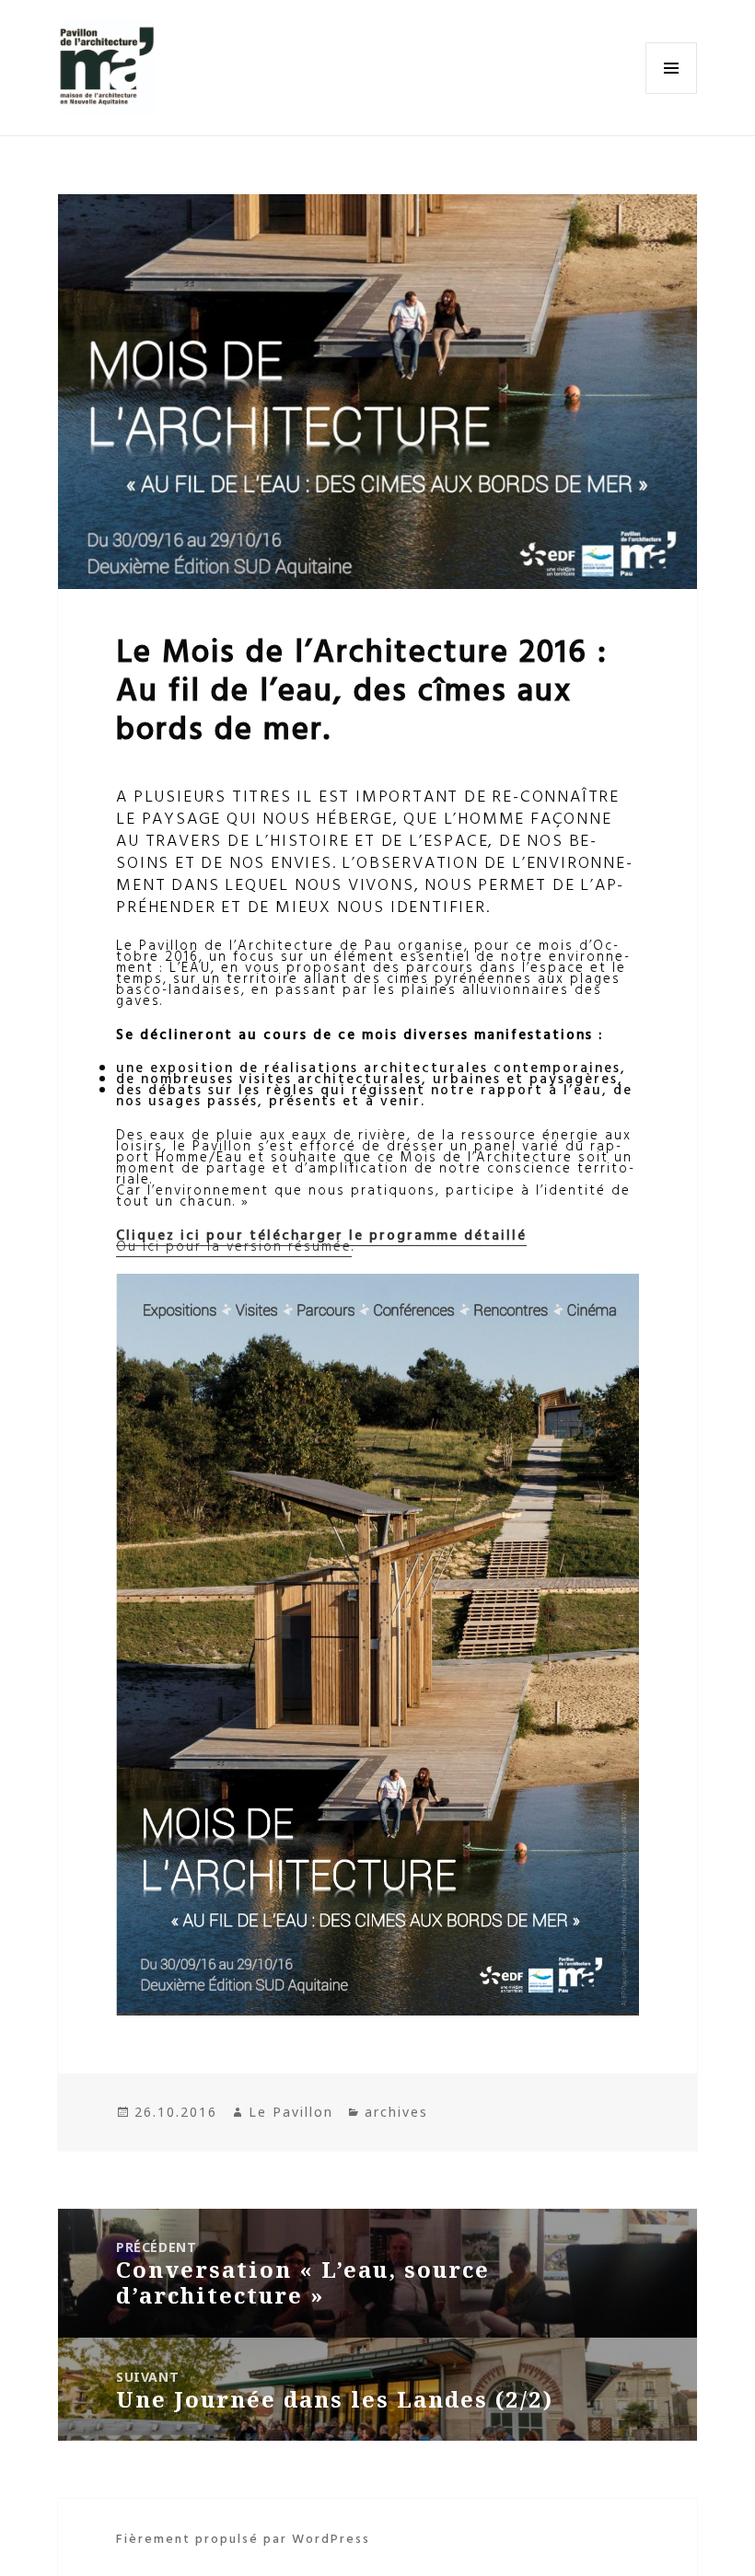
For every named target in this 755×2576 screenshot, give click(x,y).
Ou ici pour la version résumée (234, 1246)
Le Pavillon (291, 2112)
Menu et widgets (672, 93)
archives (396, 2112)
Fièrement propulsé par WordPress (243, 2538)
